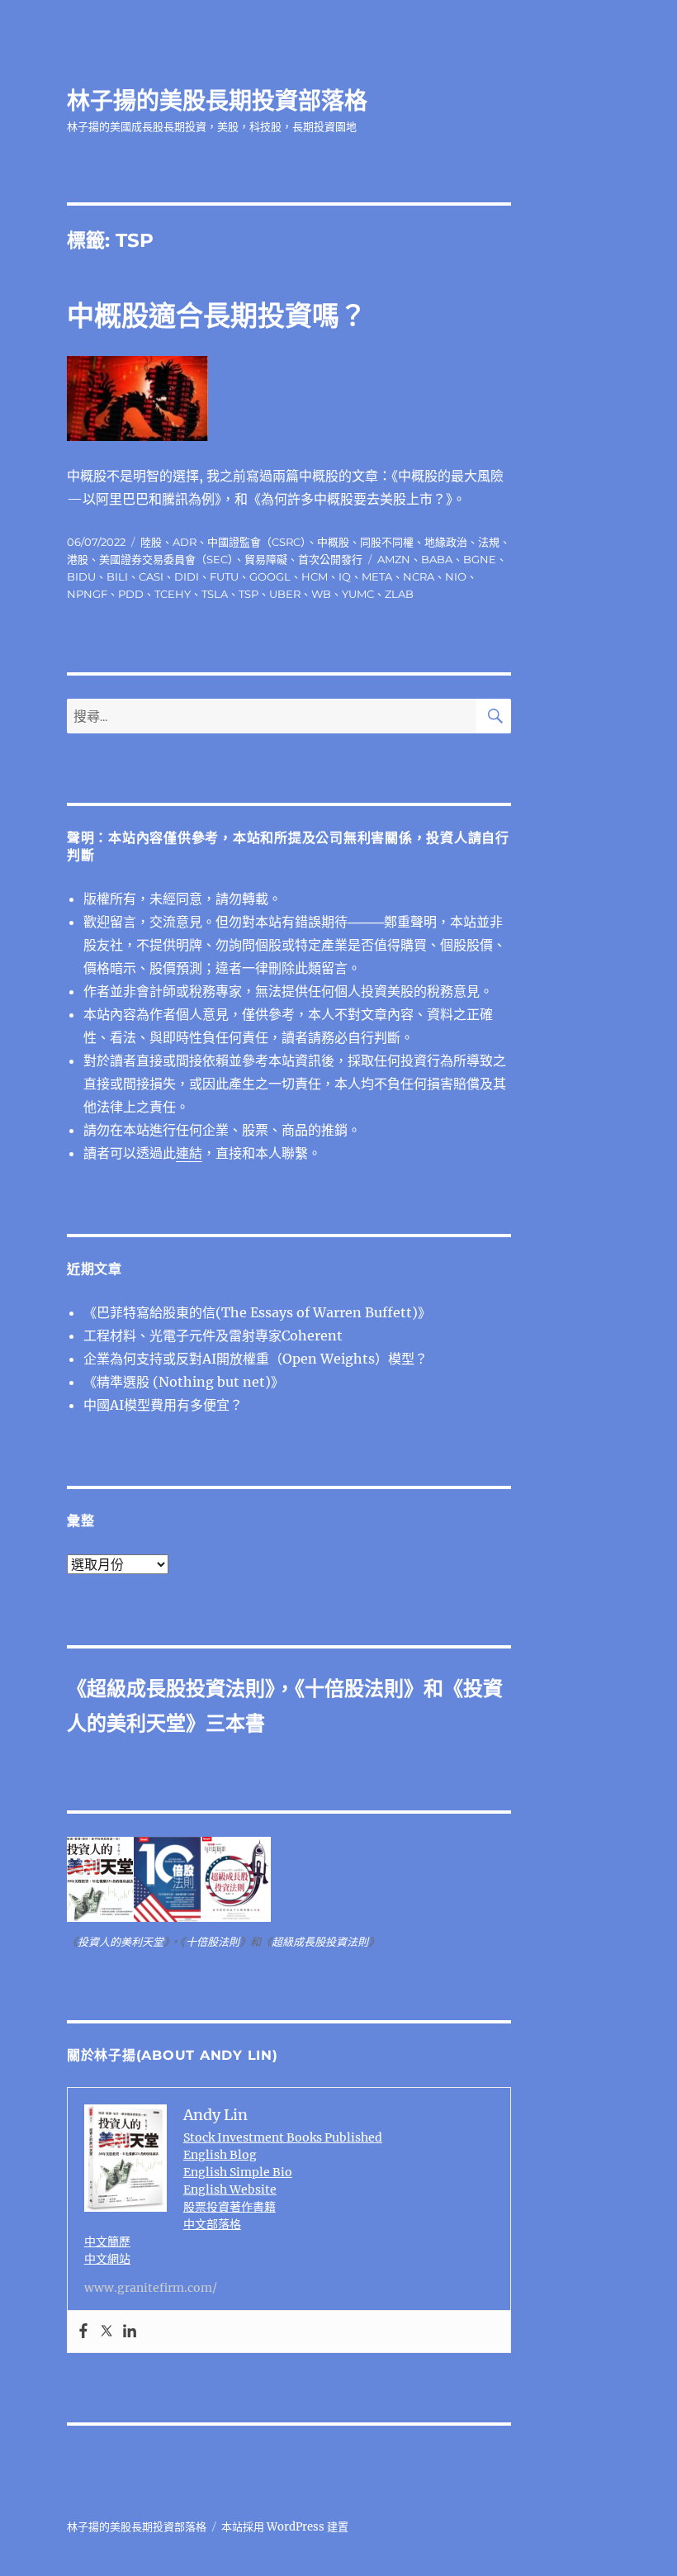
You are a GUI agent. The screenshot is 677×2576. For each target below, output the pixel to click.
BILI (117, 576)
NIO (456, 576)
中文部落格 (212, 2224)
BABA (437, 559)
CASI (151, 576)
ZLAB (399, 594)
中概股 (333, 542)
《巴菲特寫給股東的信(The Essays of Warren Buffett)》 (257, 1312)
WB (321, 594)
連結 (189, 1153)
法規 (489, 542)
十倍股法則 (354, 1689)
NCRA (419, 576)
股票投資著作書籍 (230, 2207)
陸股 (151, 542)
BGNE (480, 559)
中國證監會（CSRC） (257, 542)
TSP (249, 594)
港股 (78, 559)
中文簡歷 (107, 2242)
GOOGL (270, 576)
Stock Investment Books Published (283, 2137)
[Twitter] (107, 2332)
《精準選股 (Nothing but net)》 (184, 1382)
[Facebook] (83, 2332)
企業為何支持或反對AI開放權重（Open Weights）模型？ (256, 1359)
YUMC (358, 594)
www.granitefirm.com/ (151, 2288)
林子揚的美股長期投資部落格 (217, 101)
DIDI (187, 576)
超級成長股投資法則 (176, 1689)
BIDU (81, 576)
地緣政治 (446, 542)
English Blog (220, 2155)
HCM (315, 576)
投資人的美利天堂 (121, 1942)
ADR (185, 542)
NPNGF (87, 594)
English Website (230, 2189)
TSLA (215, 594)
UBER (285, 594)
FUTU (224, 576)
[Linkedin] (130, 2332)
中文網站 (107, 2259)
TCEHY (173, 594)
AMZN (394, 559)
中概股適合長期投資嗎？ (217, 315)
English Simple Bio (238, 2172)
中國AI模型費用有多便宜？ (163, 1405)
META (377, 576)
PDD (131, 594)
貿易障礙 (266, 559)
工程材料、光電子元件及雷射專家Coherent (213, 1335)
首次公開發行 (330, 559)
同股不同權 (387, 542)
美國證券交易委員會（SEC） (166, 559)
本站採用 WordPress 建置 (285, 2527)
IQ (345, 576)
